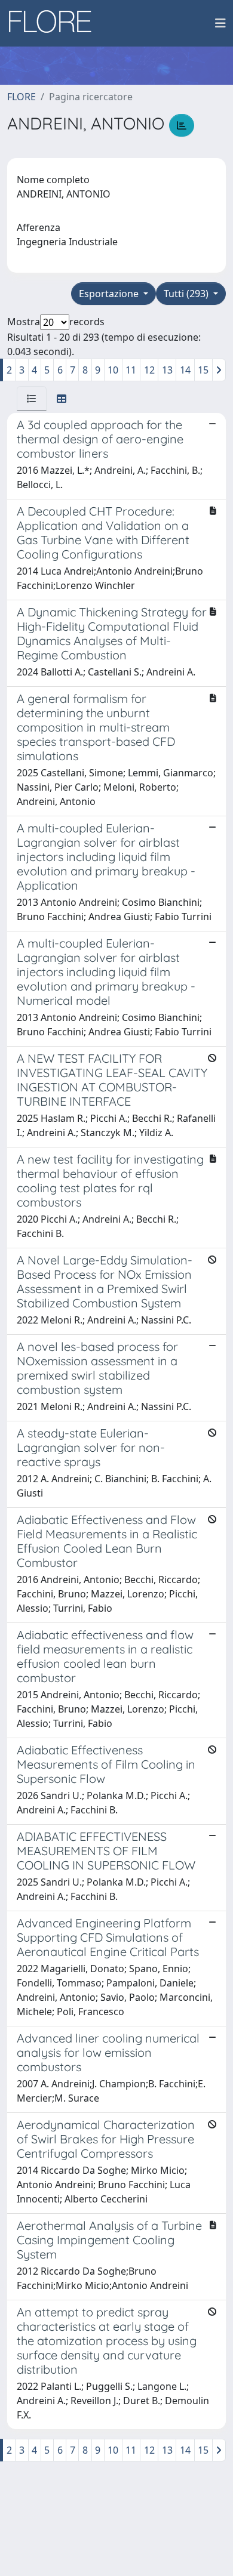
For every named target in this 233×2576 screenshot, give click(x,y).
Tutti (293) (187, 294)
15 (203, 370)
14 (185, 370)
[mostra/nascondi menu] (220, 23)
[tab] (32, 399)
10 (113, 370)
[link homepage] (54, 23)
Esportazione (110, 294)
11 (131, 370)
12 (149, 370)
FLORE (22, 97)
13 (167, 370)
